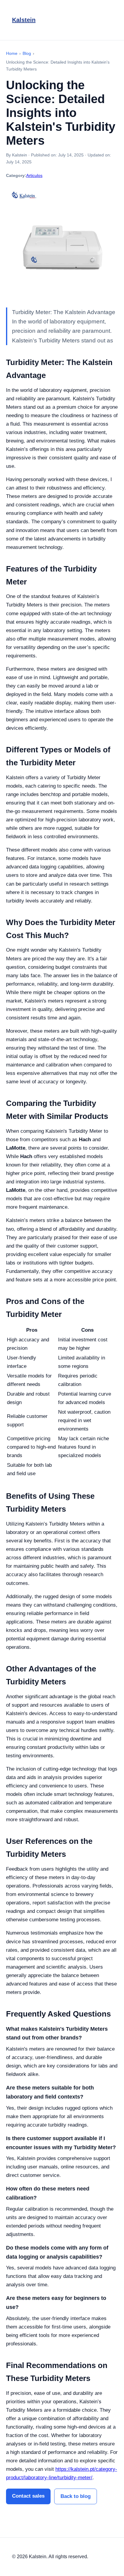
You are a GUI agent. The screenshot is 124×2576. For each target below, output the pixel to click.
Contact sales (28, 2496)
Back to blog (76, 2496)
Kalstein (24, 20)
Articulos (34, 175)
